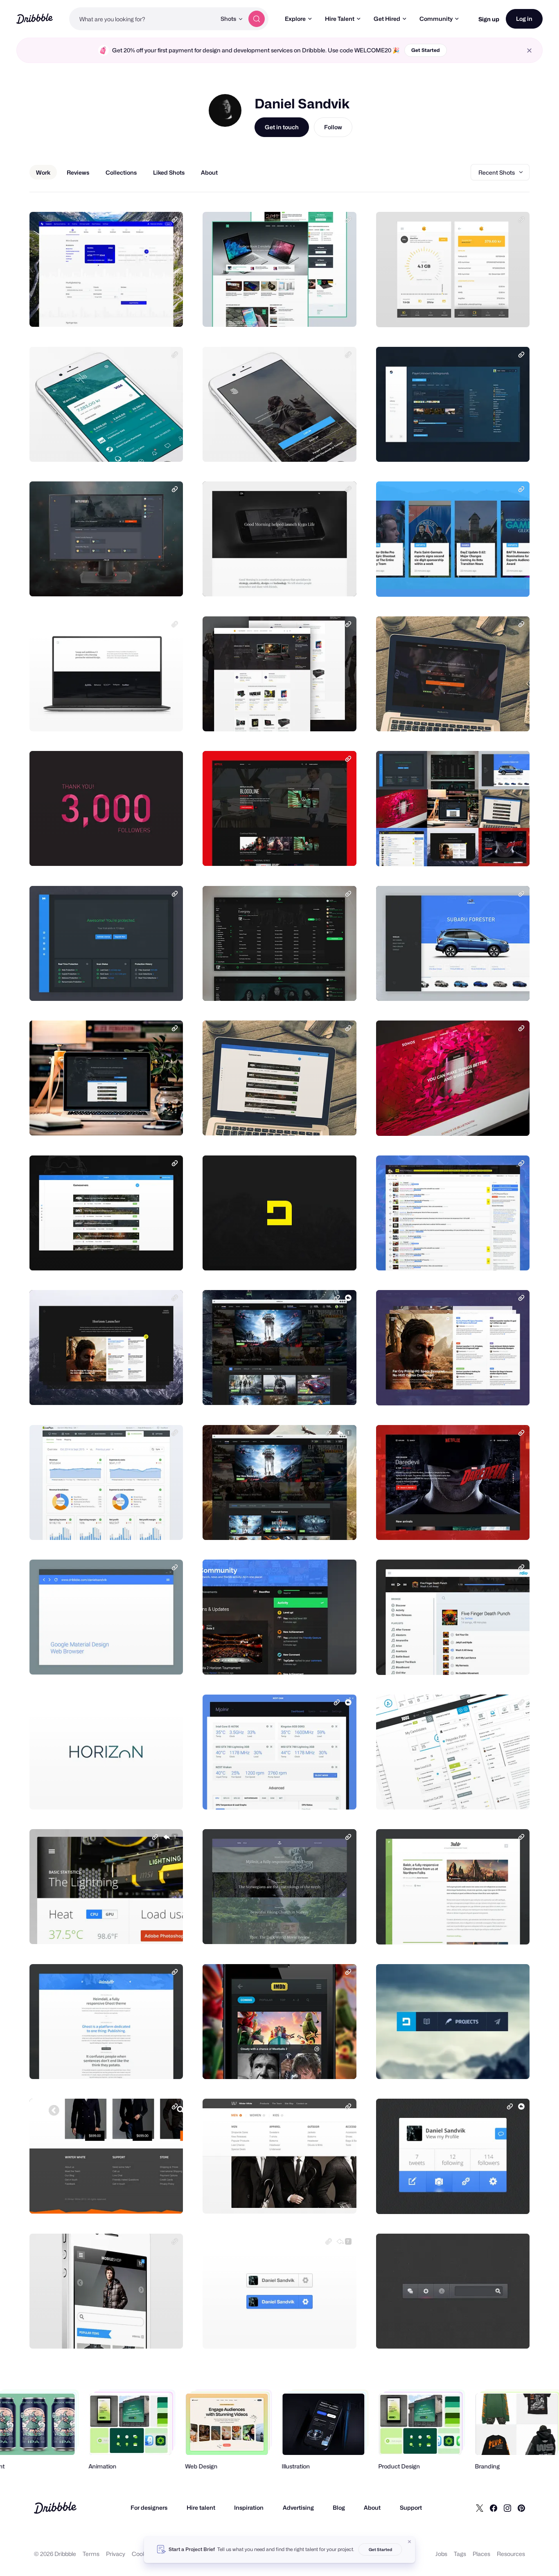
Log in (524, 19)
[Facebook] (494, 2508)
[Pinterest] (521, 2508)
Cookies (143, 2554)
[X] (480, 2508)
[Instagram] (507, 2508)
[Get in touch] (135, 312)
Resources (511, 2554)
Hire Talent (340, 19)
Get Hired (387, 19)
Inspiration (249, 2507)
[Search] (257, 19)
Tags (460, 2554)
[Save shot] (151, 312)
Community (436, 19)
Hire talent (201, 2507)
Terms (91, 2554)
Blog (339, 2507)
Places (481, 2554)
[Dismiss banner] (410, 2542)
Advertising (298, 2507)
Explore (295, 19)
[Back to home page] (35, 19)
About (372, 2507)
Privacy (116, 2554)
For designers (149, 2507)
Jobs (441, 2554)
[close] (529, 51)
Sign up (489, 19)
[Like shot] (168, 312)
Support (411, 2507)
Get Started (426, 50)
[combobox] (143, 19)
